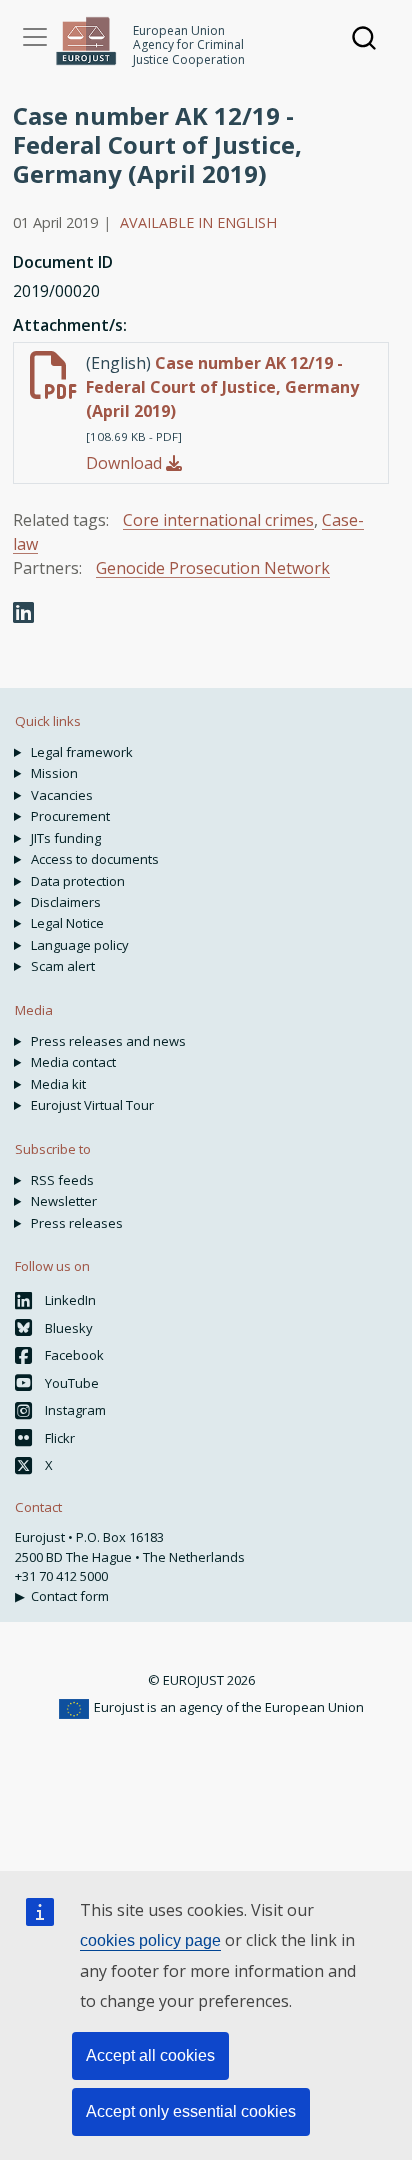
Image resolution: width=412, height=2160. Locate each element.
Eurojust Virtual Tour (92, 1105)
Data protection (78, 881)
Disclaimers (66, 902)
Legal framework (82, 752)
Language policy (80, 945)
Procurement (70, 816)
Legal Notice (67, 923)
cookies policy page (150, 1940)
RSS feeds (62, 1180)
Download (126, 463)
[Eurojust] (86, 41)
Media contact (73, 1062)
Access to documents (95, 859)
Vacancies (62, 795)
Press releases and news (108, 1041)
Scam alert (63, 966)
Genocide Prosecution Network (213, 568)
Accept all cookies (150, 2055)
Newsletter (64, 1201)
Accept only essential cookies (191, 2111)
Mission (54, 773)
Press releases (77, 1223)
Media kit (58, 1084)
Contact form (70, 1596)
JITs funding (66, 838)
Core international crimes (218, 520)
